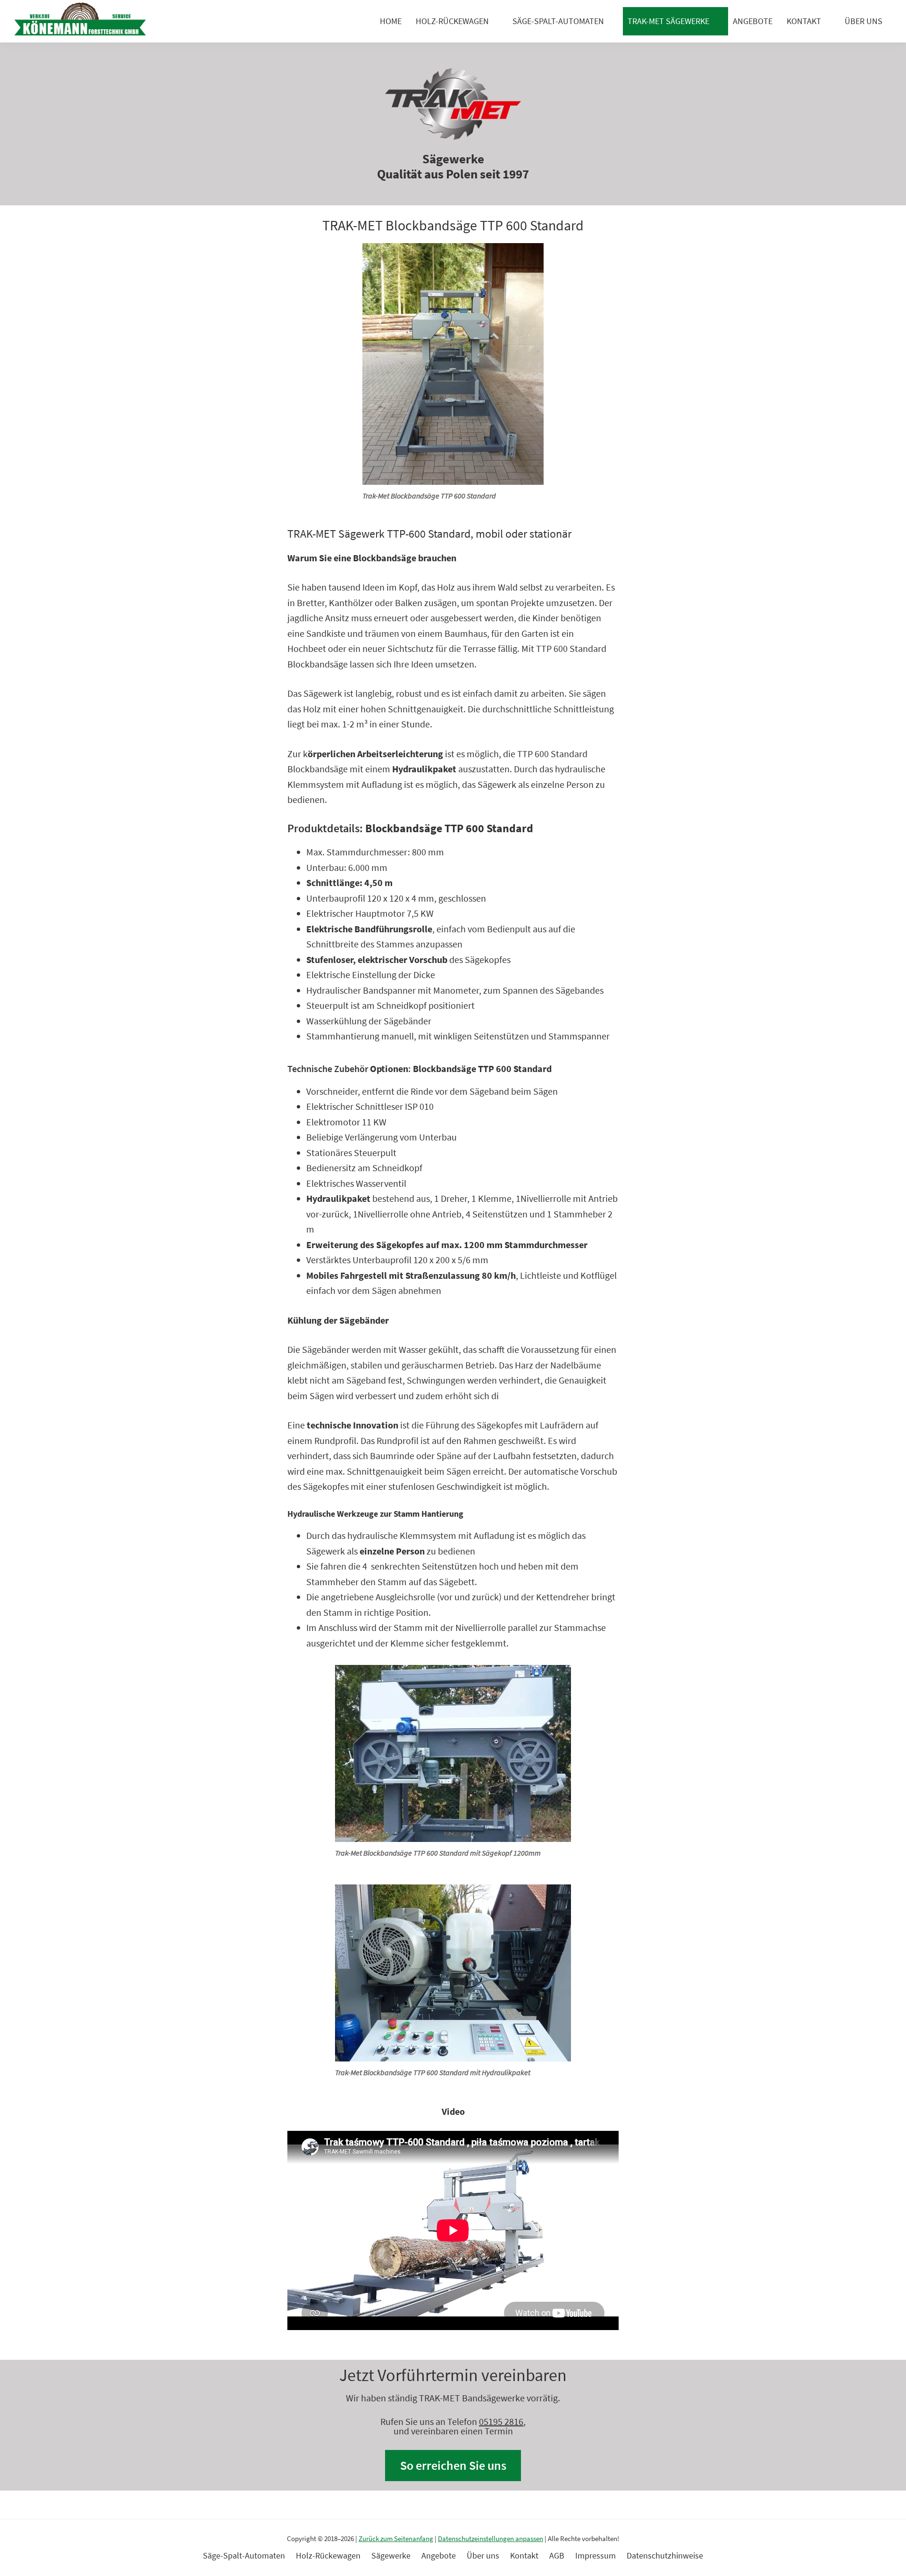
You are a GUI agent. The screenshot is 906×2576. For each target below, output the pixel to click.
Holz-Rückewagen (452, 21)
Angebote (753, 21)
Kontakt (804, 21)
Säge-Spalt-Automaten (558, 21)
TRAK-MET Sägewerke (668, 21)
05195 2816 (501, 2421)
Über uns (864, 21)
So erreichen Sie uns (453, 2465)
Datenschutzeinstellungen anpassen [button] (491, 2538)
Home (391, 21)
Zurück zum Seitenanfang (396, 2538)
